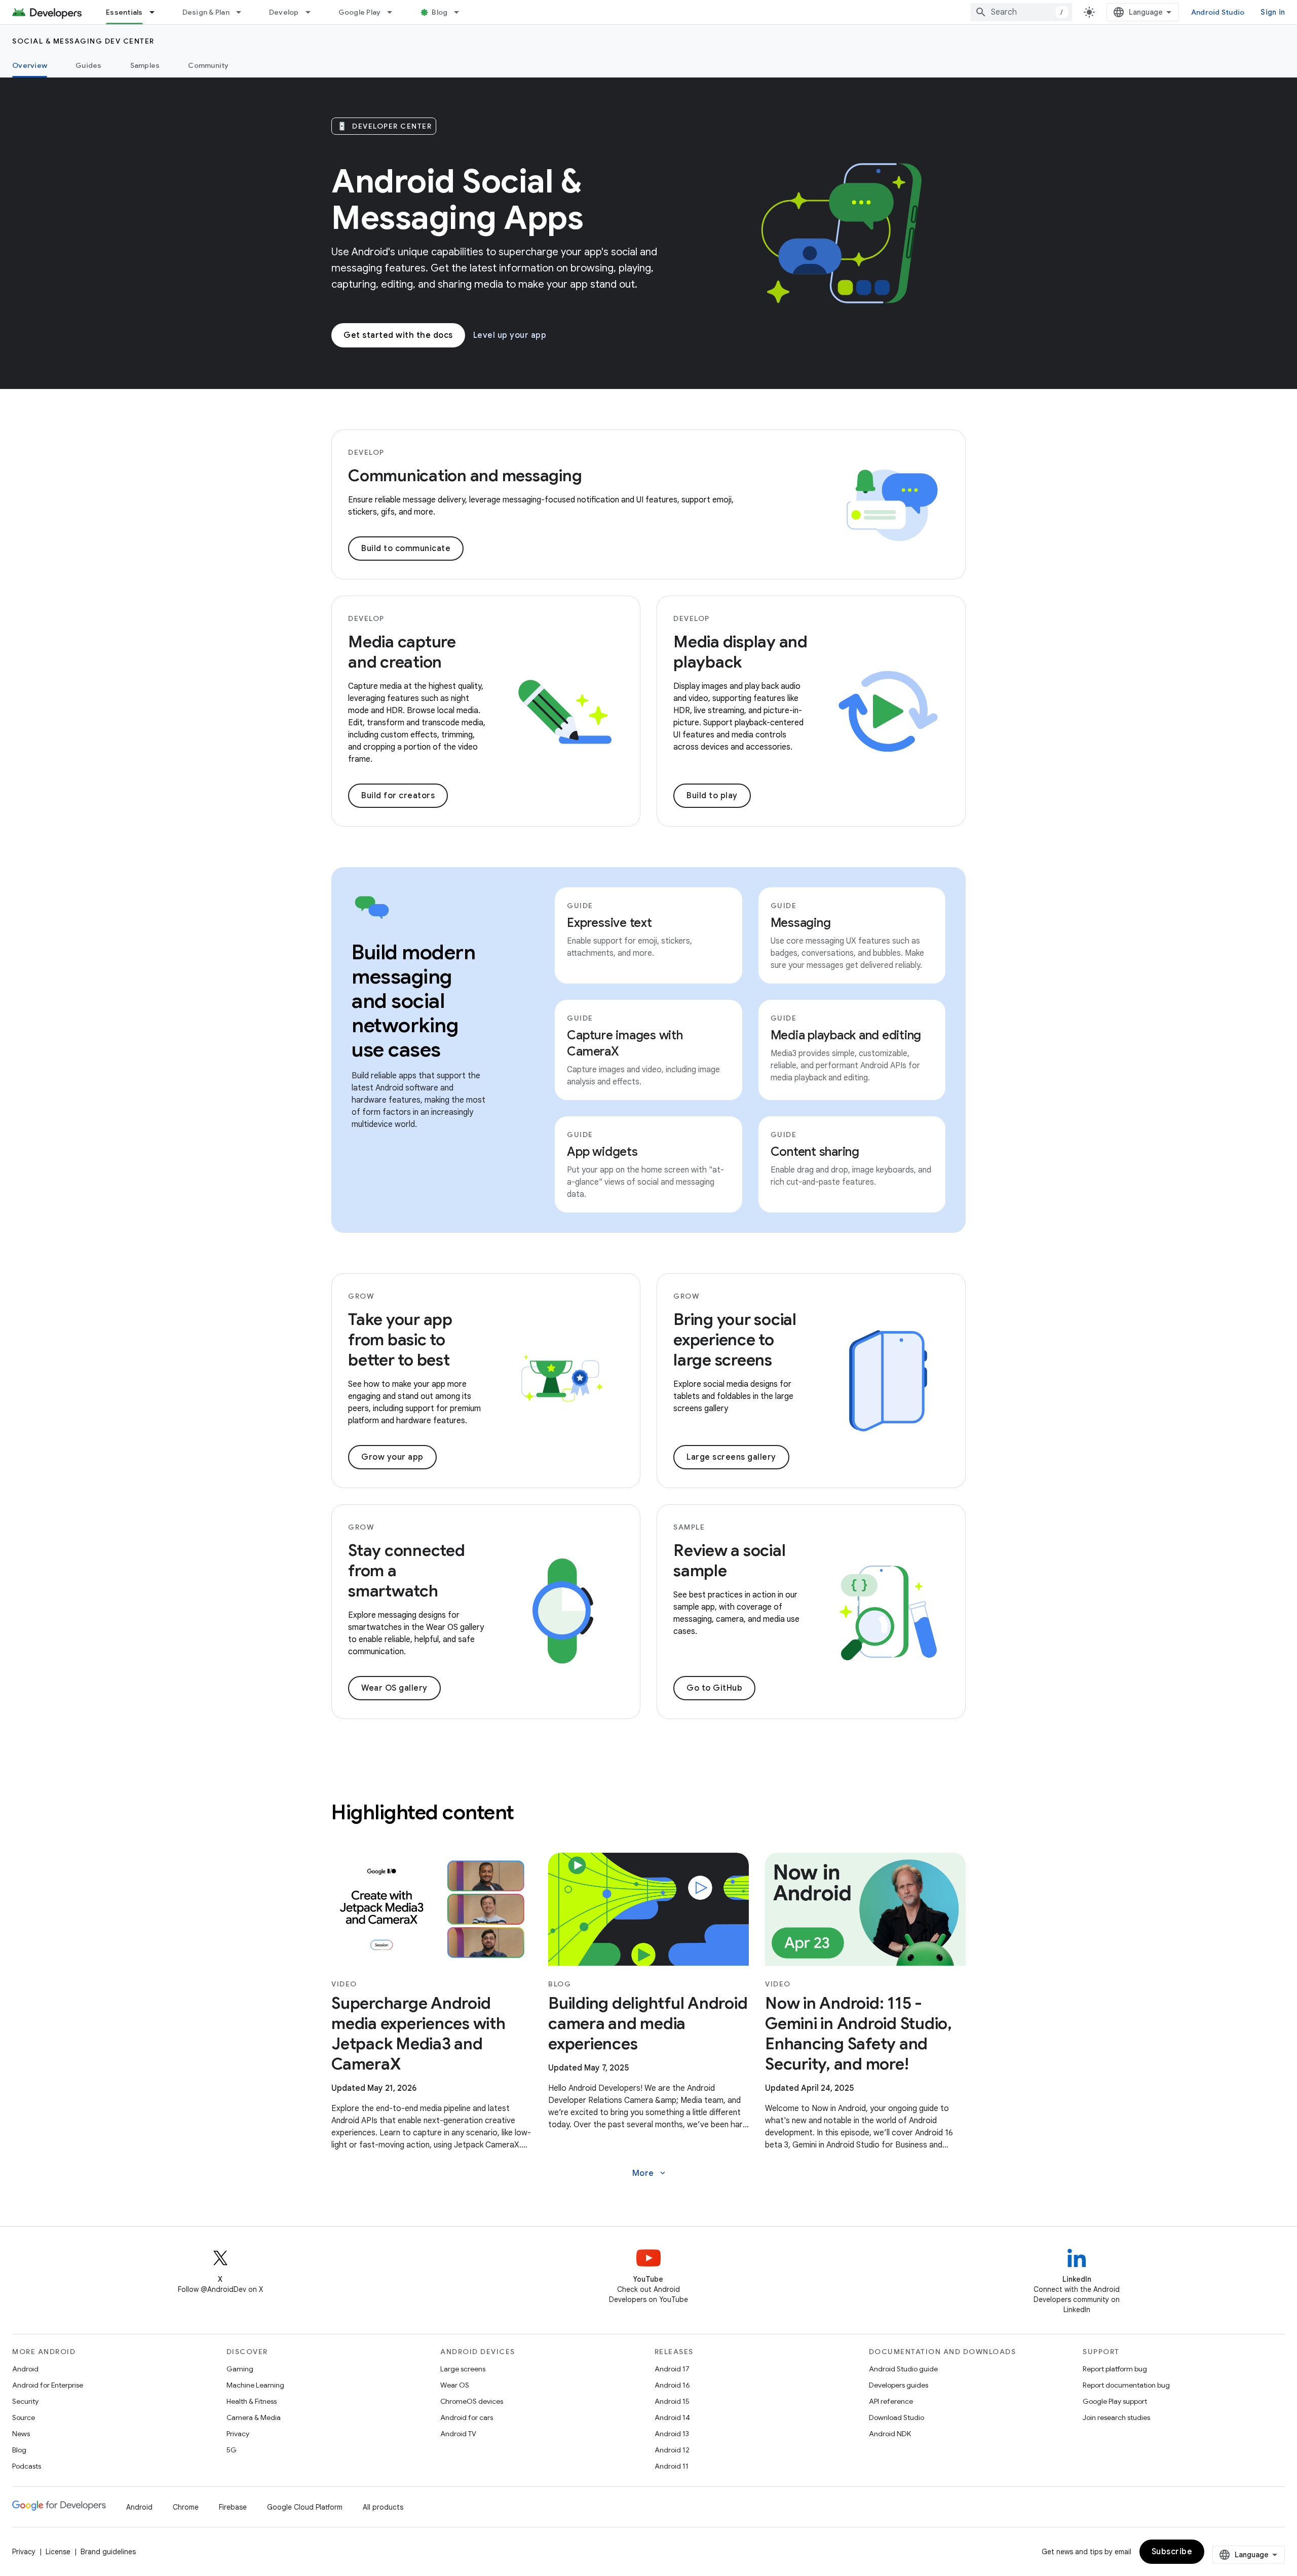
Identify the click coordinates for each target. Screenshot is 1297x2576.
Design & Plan (206, 12)
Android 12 (672, 2450)
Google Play (360, 12)
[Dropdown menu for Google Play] (394, 12)
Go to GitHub (714, 1688)
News (21, 2434)
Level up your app (510, 335)
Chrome (186, 2507)
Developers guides (899, 2385)
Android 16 (672, 2385)
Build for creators (398, 796)
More (650, 2173)
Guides (89, 65)
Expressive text (609, 923)
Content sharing (815, 1152)
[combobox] (1021, 12)
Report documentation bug (1126, 2385)
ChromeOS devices (472, 2401)
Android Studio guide (903, 2369)
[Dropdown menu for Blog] (461, 12)
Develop (284, 12)
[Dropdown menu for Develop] (313, 12)
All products (383, 2507)
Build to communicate (406, 549)
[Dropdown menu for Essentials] (157, 12)
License (58, 2552)
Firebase (233, 2507)
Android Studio (1218, 12)
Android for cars (467, 2417)
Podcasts (27, 2466)
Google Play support (1115, 2401)
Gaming (240, 2369)
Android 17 (672, 2369)
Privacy (238, 2434)
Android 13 (672, 2434)
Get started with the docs (398, 335)
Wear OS (455, 2385)
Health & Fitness (252, 2401)
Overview (30, 65)
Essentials (124, 12)
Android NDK (890, 2434)
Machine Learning (255, 2385)
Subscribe (1172, 2552)
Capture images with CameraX (625, 1043)
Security (25, 2401)
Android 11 (672, 2466)
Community (208, 65)
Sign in (1273, 12)
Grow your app (392, 1457)
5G (232, 2450)
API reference (891, 2401)
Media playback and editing (846, 1035)
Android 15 (672, 2401)
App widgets (602, 1152)
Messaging (801, 923)
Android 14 (672, 2417)
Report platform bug (1115, 2369)
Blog (440, 12)
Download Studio (897, 2417)
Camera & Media (254, 2417)
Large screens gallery (731, 1457)
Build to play (712, 796)
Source (24, 2417)
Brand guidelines (108, 2552)
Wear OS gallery (394, 1688)
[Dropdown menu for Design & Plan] (243, 12)
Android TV (458, 2434)
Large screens (463, 2369)
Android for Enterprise (48, 2385)
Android (25, 2369)
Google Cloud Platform (305, 2507)
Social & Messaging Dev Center (83, 41)
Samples (145, 65)
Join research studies (1116, 2417)
